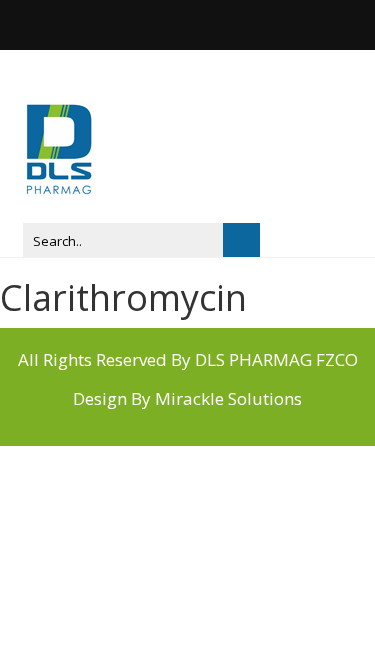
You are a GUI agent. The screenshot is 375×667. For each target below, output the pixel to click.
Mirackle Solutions (228, 398)
